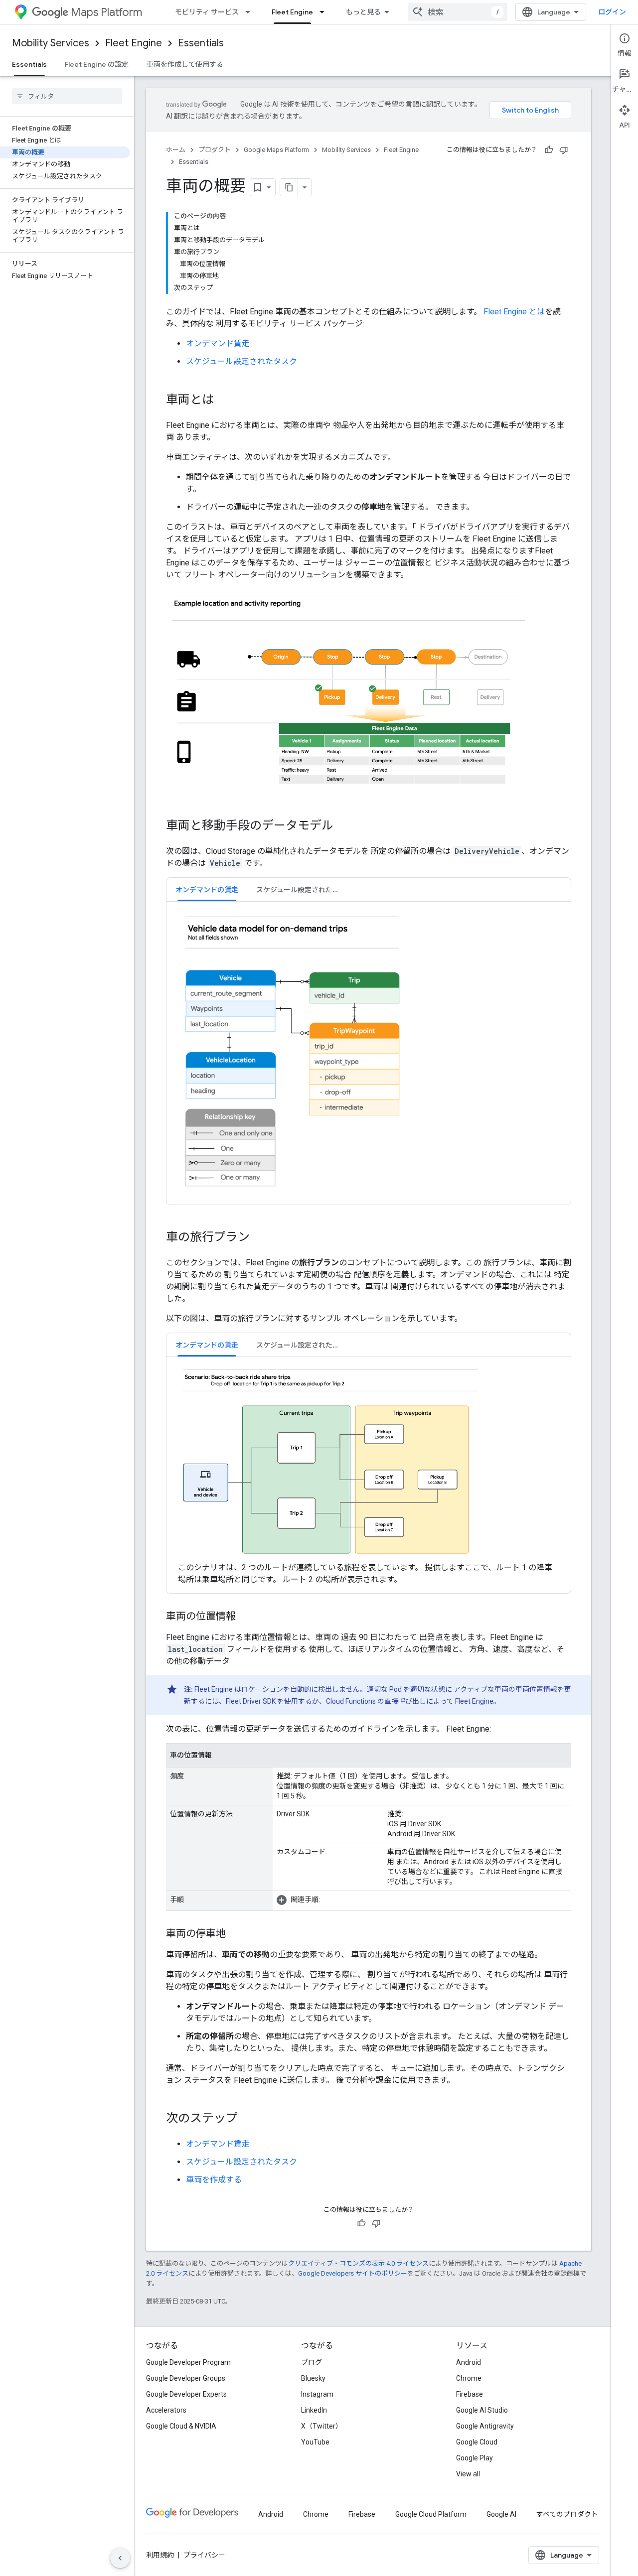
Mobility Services (51, 43)
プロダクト (215, 150)
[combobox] (458, 12)
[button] (422, 1900)
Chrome (469, 2378)
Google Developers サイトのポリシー (353, 2273)
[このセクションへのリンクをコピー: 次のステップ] (248, 2119)
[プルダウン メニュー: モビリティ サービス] (251, 12)
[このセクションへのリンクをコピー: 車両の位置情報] (246, 1617)
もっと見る (363, 12)
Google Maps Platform (276, 150)
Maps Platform (106, 12)
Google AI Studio (482, 2410)
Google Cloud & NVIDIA (181, 2426)
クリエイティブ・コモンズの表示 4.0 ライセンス (358, 2263)
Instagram (317, 2394)
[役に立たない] (564, 150)
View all (468, 2474)
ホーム (176, 150)
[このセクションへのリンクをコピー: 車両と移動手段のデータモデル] (343, 826)
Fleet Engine (292, 12)
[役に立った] (549, 150)
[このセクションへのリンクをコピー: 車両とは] (224, 401)
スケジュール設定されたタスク (241, 361)
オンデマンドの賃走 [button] (207, 890)
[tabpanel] (369, 1053)
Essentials (201, 43)
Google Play (475, 2458)
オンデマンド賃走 (218, 343)
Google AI (501, 2514)
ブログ (312, 2362)
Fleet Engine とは (514, 312)
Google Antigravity (485, 2426)
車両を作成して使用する (185, 64)
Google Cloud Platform (431, 2514)
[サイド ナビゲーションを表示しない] (120, 2558)
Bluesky (313, 2378)
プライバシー (204, 2555)
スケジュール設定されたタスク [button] (302, 890)
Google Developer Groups (186, 2378)
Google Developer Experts (186, 2394)
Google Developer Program (188, 2362)
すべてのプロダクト (567, 2514)
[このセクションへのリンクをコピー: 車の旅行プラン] (260, 1238)
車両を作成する (214, 2180)
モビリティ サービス (207, 12)
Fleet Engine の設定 (97, 64)
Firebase (470, 2394)
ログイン (612, 12)
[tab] (207, 889)
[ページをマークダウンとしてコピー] (289, 187)
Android (469, 2362)
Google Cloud (477, 2442)
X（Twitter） (322, 2426)
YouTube (315, 2442)
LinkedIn (314, 2410)
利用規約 (160, 2555)
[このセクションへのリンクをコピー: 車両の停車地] (236, 1934)
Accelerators (166, 2410)
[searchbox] (67, 96)
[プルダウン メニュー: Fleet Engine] (325, 12)
